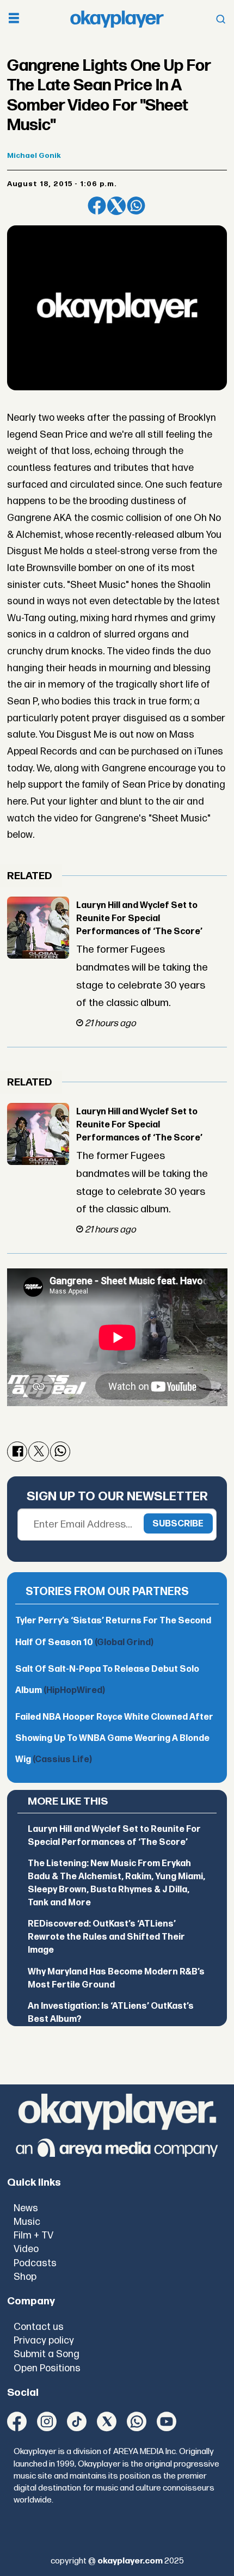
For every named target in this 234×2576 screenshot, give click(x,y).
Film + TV (33, 2235)
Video (26, 2249)
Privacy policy (44, 2341)
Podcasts (35, 2263)
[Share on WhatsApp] (136, 206)
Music (27, 2222)
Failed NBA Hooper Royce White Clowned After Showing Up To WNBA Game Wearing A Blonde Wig (114, 1738)
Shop (25, 2277)
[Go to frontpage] (117, 19)
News (26, 2208)
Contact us (39, 2327)
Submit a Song (47, 2354)
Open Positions (47, 2368)
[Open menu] (14, 19)
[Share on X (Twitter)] (116, 206)
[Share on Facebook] (97, 206)
